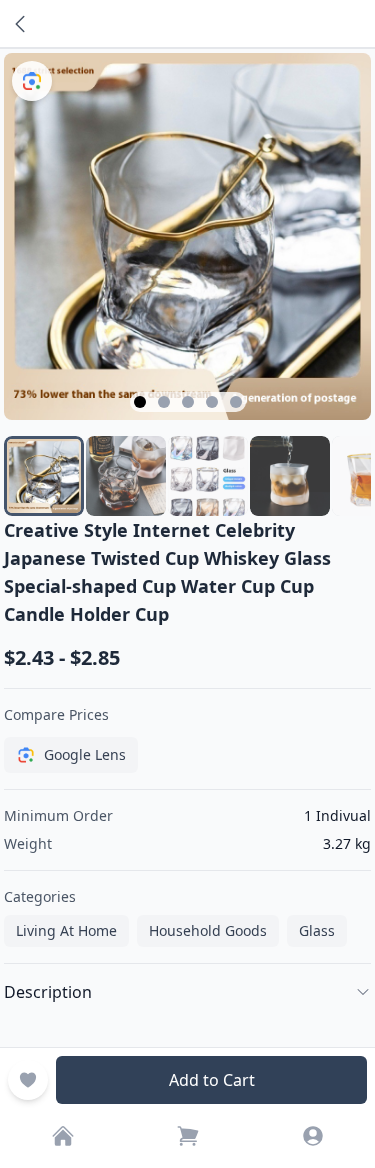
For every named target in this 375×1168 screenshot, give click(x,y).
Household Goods (208, 930)
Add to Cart (212, 1080)
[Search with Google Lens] (32, 81)
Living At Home (66, 930)
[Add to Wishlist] (28, 1080)
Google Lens (85, 754)
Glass (317, 930)
